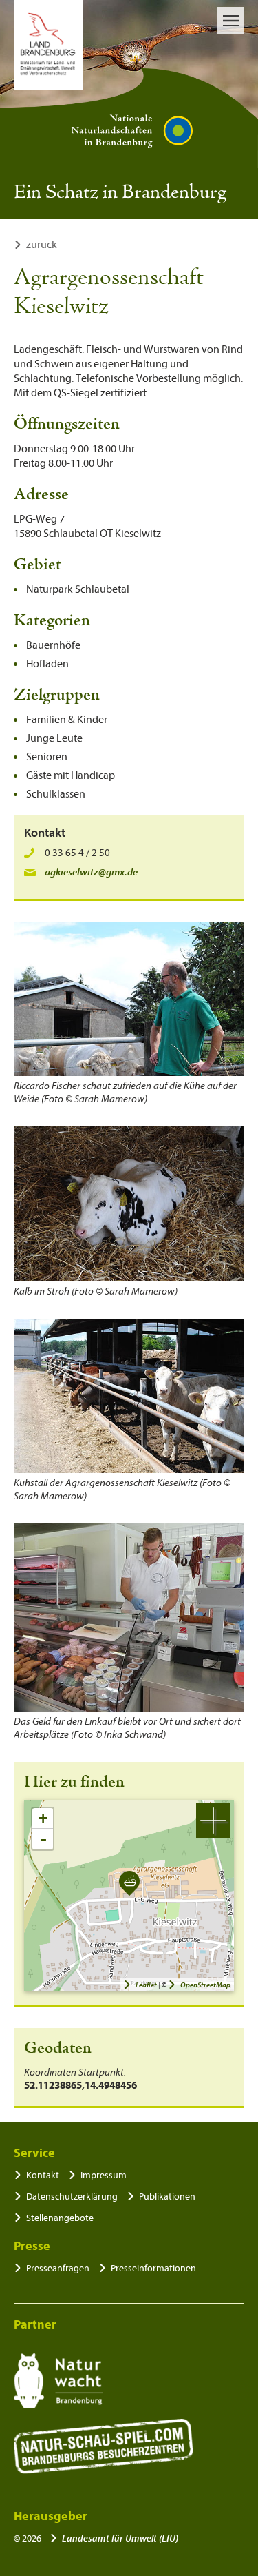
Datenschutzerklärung (72, 2197)
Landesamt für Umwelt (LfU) (120, 2538)
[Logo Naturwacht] (58, 2381)
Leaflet (146, 1985)
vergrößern (213, 1821)
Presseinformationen (153, 2268)
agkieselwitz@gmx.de (91, 872)
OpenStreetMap (205, 1985)
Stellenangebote (60, 2218)
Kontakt (43, 2175)
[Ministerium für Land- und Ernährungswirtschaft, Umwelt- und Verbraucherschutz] (48, 45)
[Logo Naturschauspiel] (104, 2446)
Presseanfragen (58, 2268)
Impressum (104, 2175)
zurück (42, 245)
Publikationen (167, 2197)
